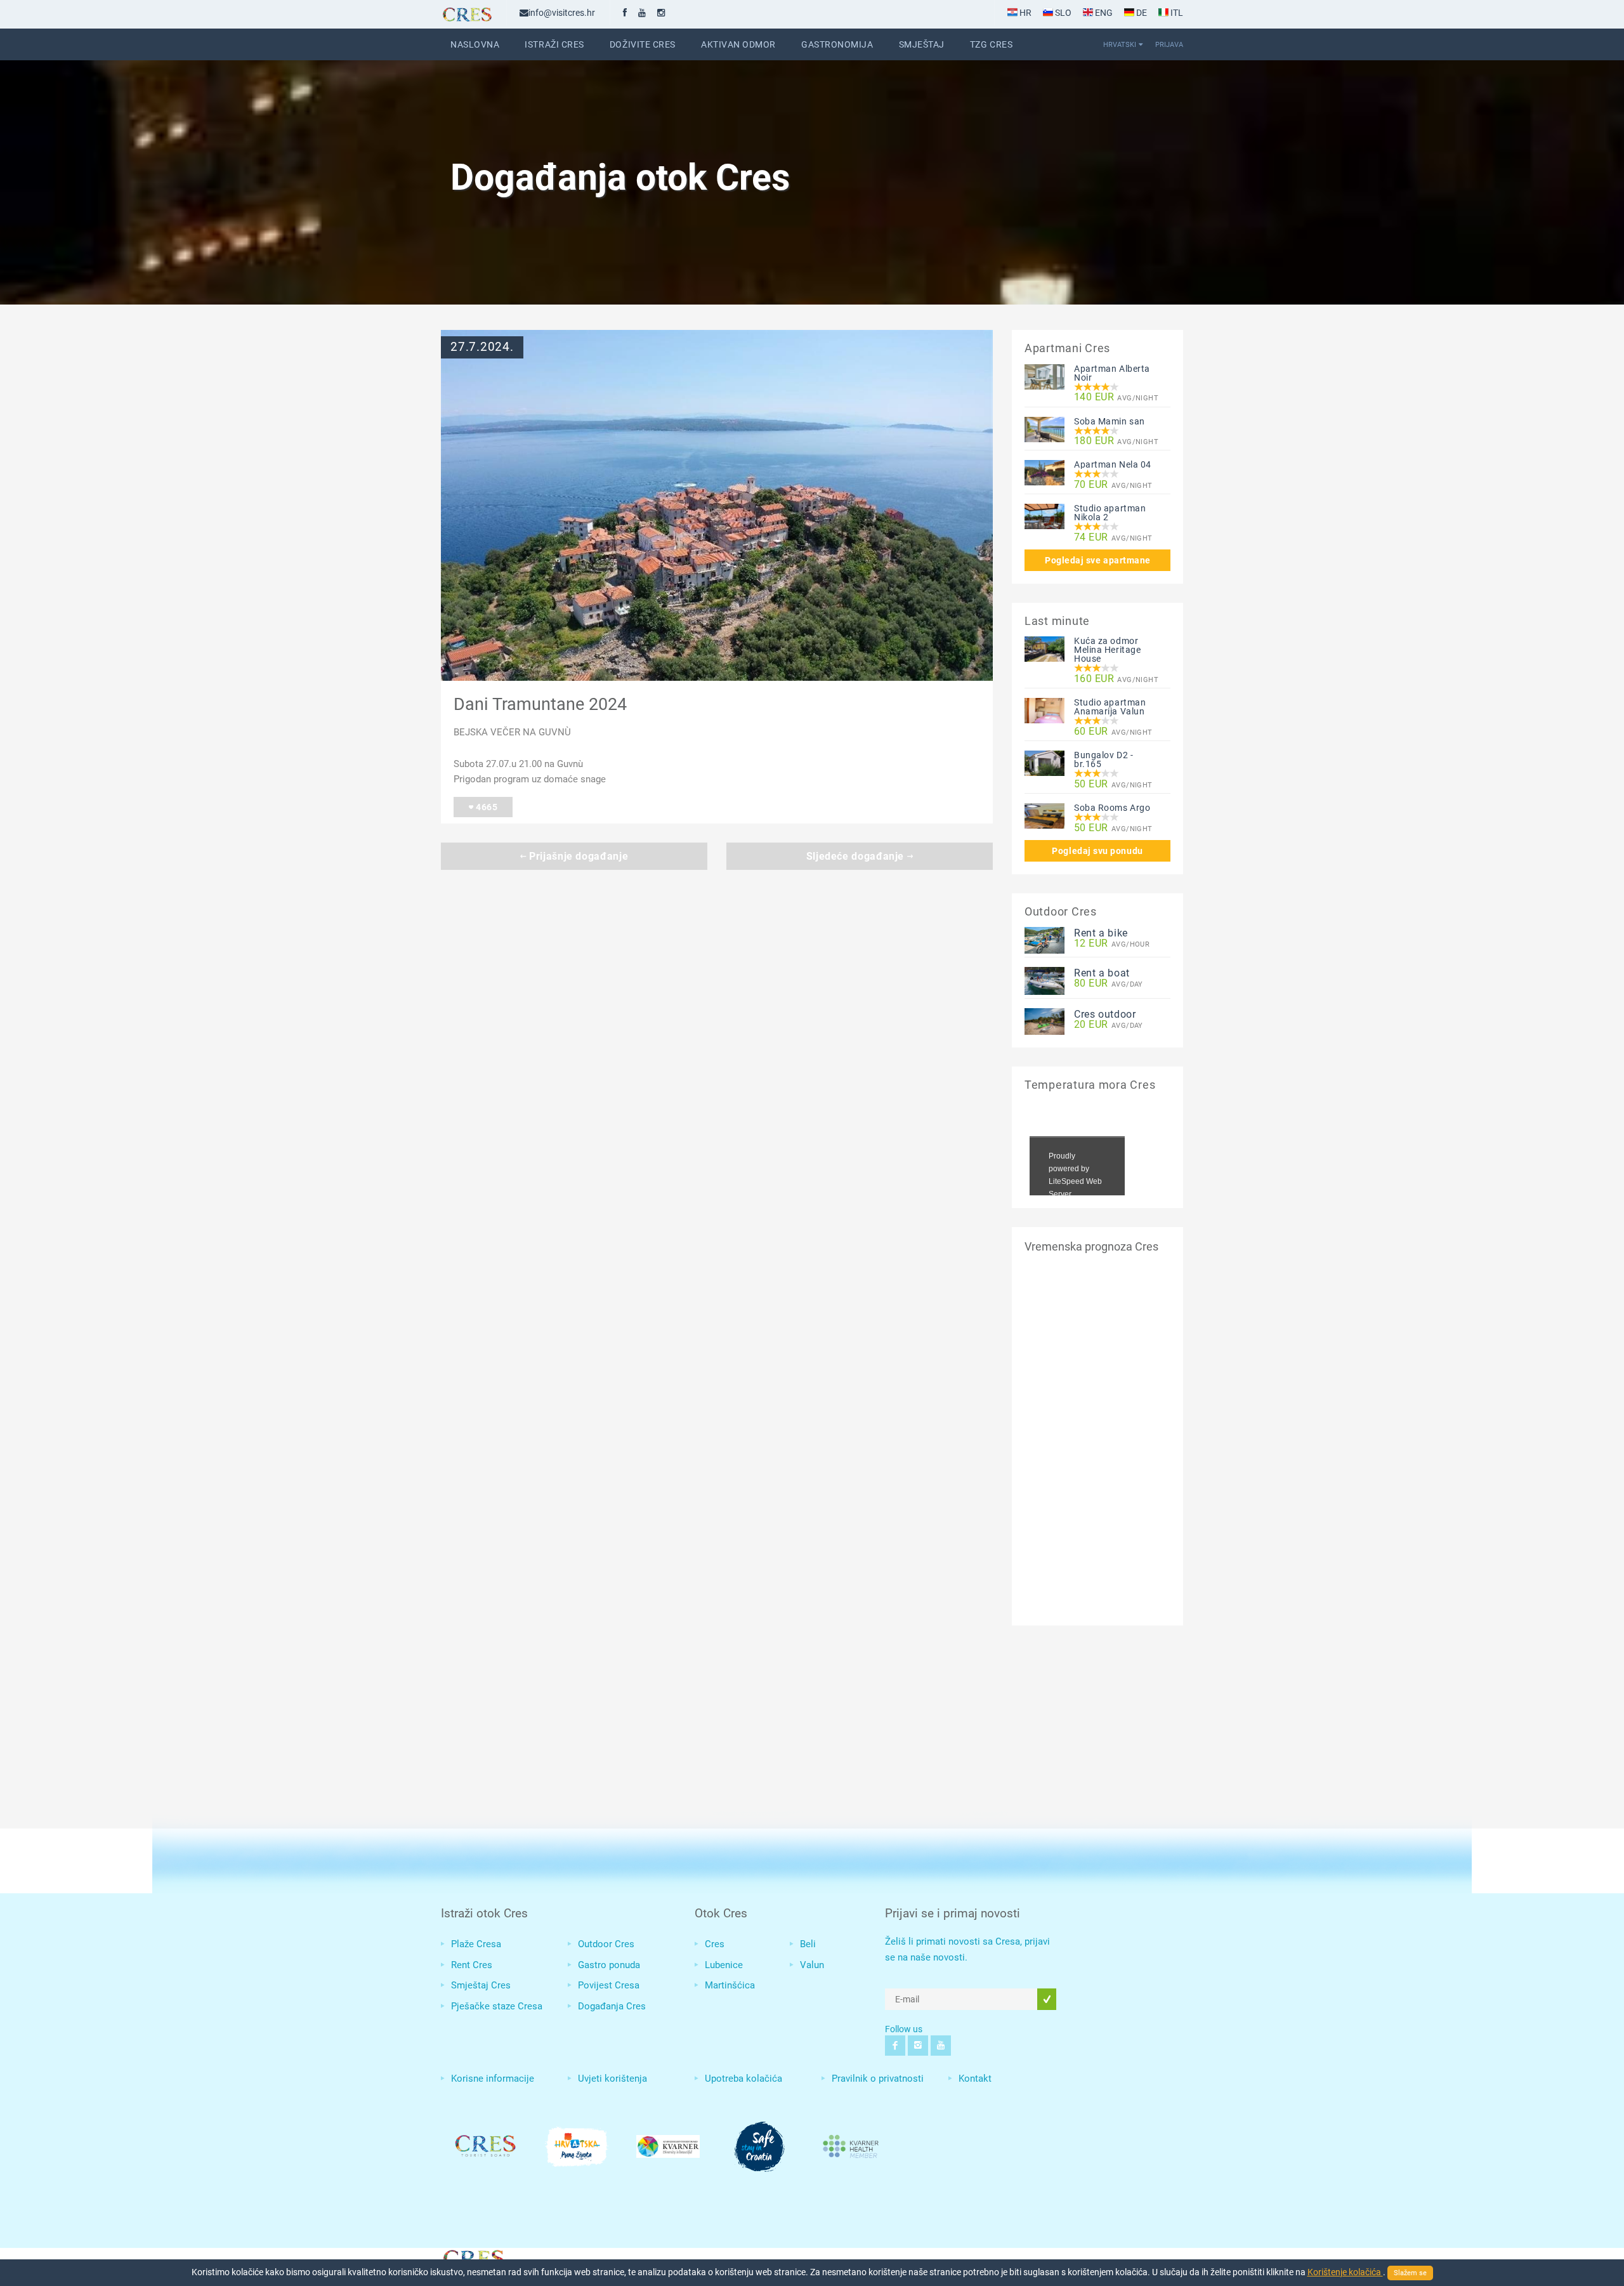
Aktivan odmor (738, 44)
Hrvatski (1120, 44)
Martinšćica (730, 1985)
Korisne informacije (493, 2079)
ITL (1176, 13)
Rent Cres (472, 1965)
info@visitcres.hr (562, 13)
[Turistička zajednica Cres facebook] (625, 13)
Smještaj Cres (481, 1985)
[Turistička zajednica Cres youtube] (642, 13)
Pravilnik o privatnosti (878, 2079)
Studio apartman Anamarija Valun (1110, 707)
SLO (1062, 13)
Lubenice (724, 1965)
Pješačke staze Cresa (497, 2006)
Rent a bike (1101, 933)
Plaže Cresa (476, 1944)
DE (1141, 13)
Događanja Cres (612, 2006)
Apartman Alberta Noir (1112, 373)
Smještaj (922, 44)
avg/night (1116, 397)
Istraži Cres (554, 44)
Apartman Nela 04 (1113, 464)
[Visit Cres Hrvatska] (473, 2257)
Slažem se (1410, 2273)
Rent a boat (1102, 973)
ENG (1103, 13)
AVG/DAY (1109, 984)
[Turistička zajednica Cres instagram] (661, 13)
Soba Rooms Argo (1112, 808)
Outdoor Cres (606, 1944)
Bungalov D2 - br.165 (1103, 759)
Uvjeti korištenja (612, 2079)
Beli (808, 1944)
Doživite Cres (643, 44)
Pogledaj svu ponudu (1097, 851)
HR (1025, 13)
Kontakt (975, 2079)
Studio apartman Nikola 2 (1110, 513)
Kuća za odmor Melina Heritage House (1107, 650)
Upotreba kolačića (743, 2079)
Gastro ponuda (609, 1965)
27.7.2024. (482, 347)
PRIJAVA (1169, 44)
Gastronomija (837, 44)
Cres (715, 1944)
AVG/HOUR (1112, 944)
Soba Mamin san (1110, 421)
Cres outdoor (1105, 1014)
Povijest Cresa (609, 1985)
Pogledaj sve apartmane (1098, 560)
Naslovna (475, 44)
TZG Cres (991, 44)
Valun (812, 1965)
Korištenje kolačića (1345, 2272)
